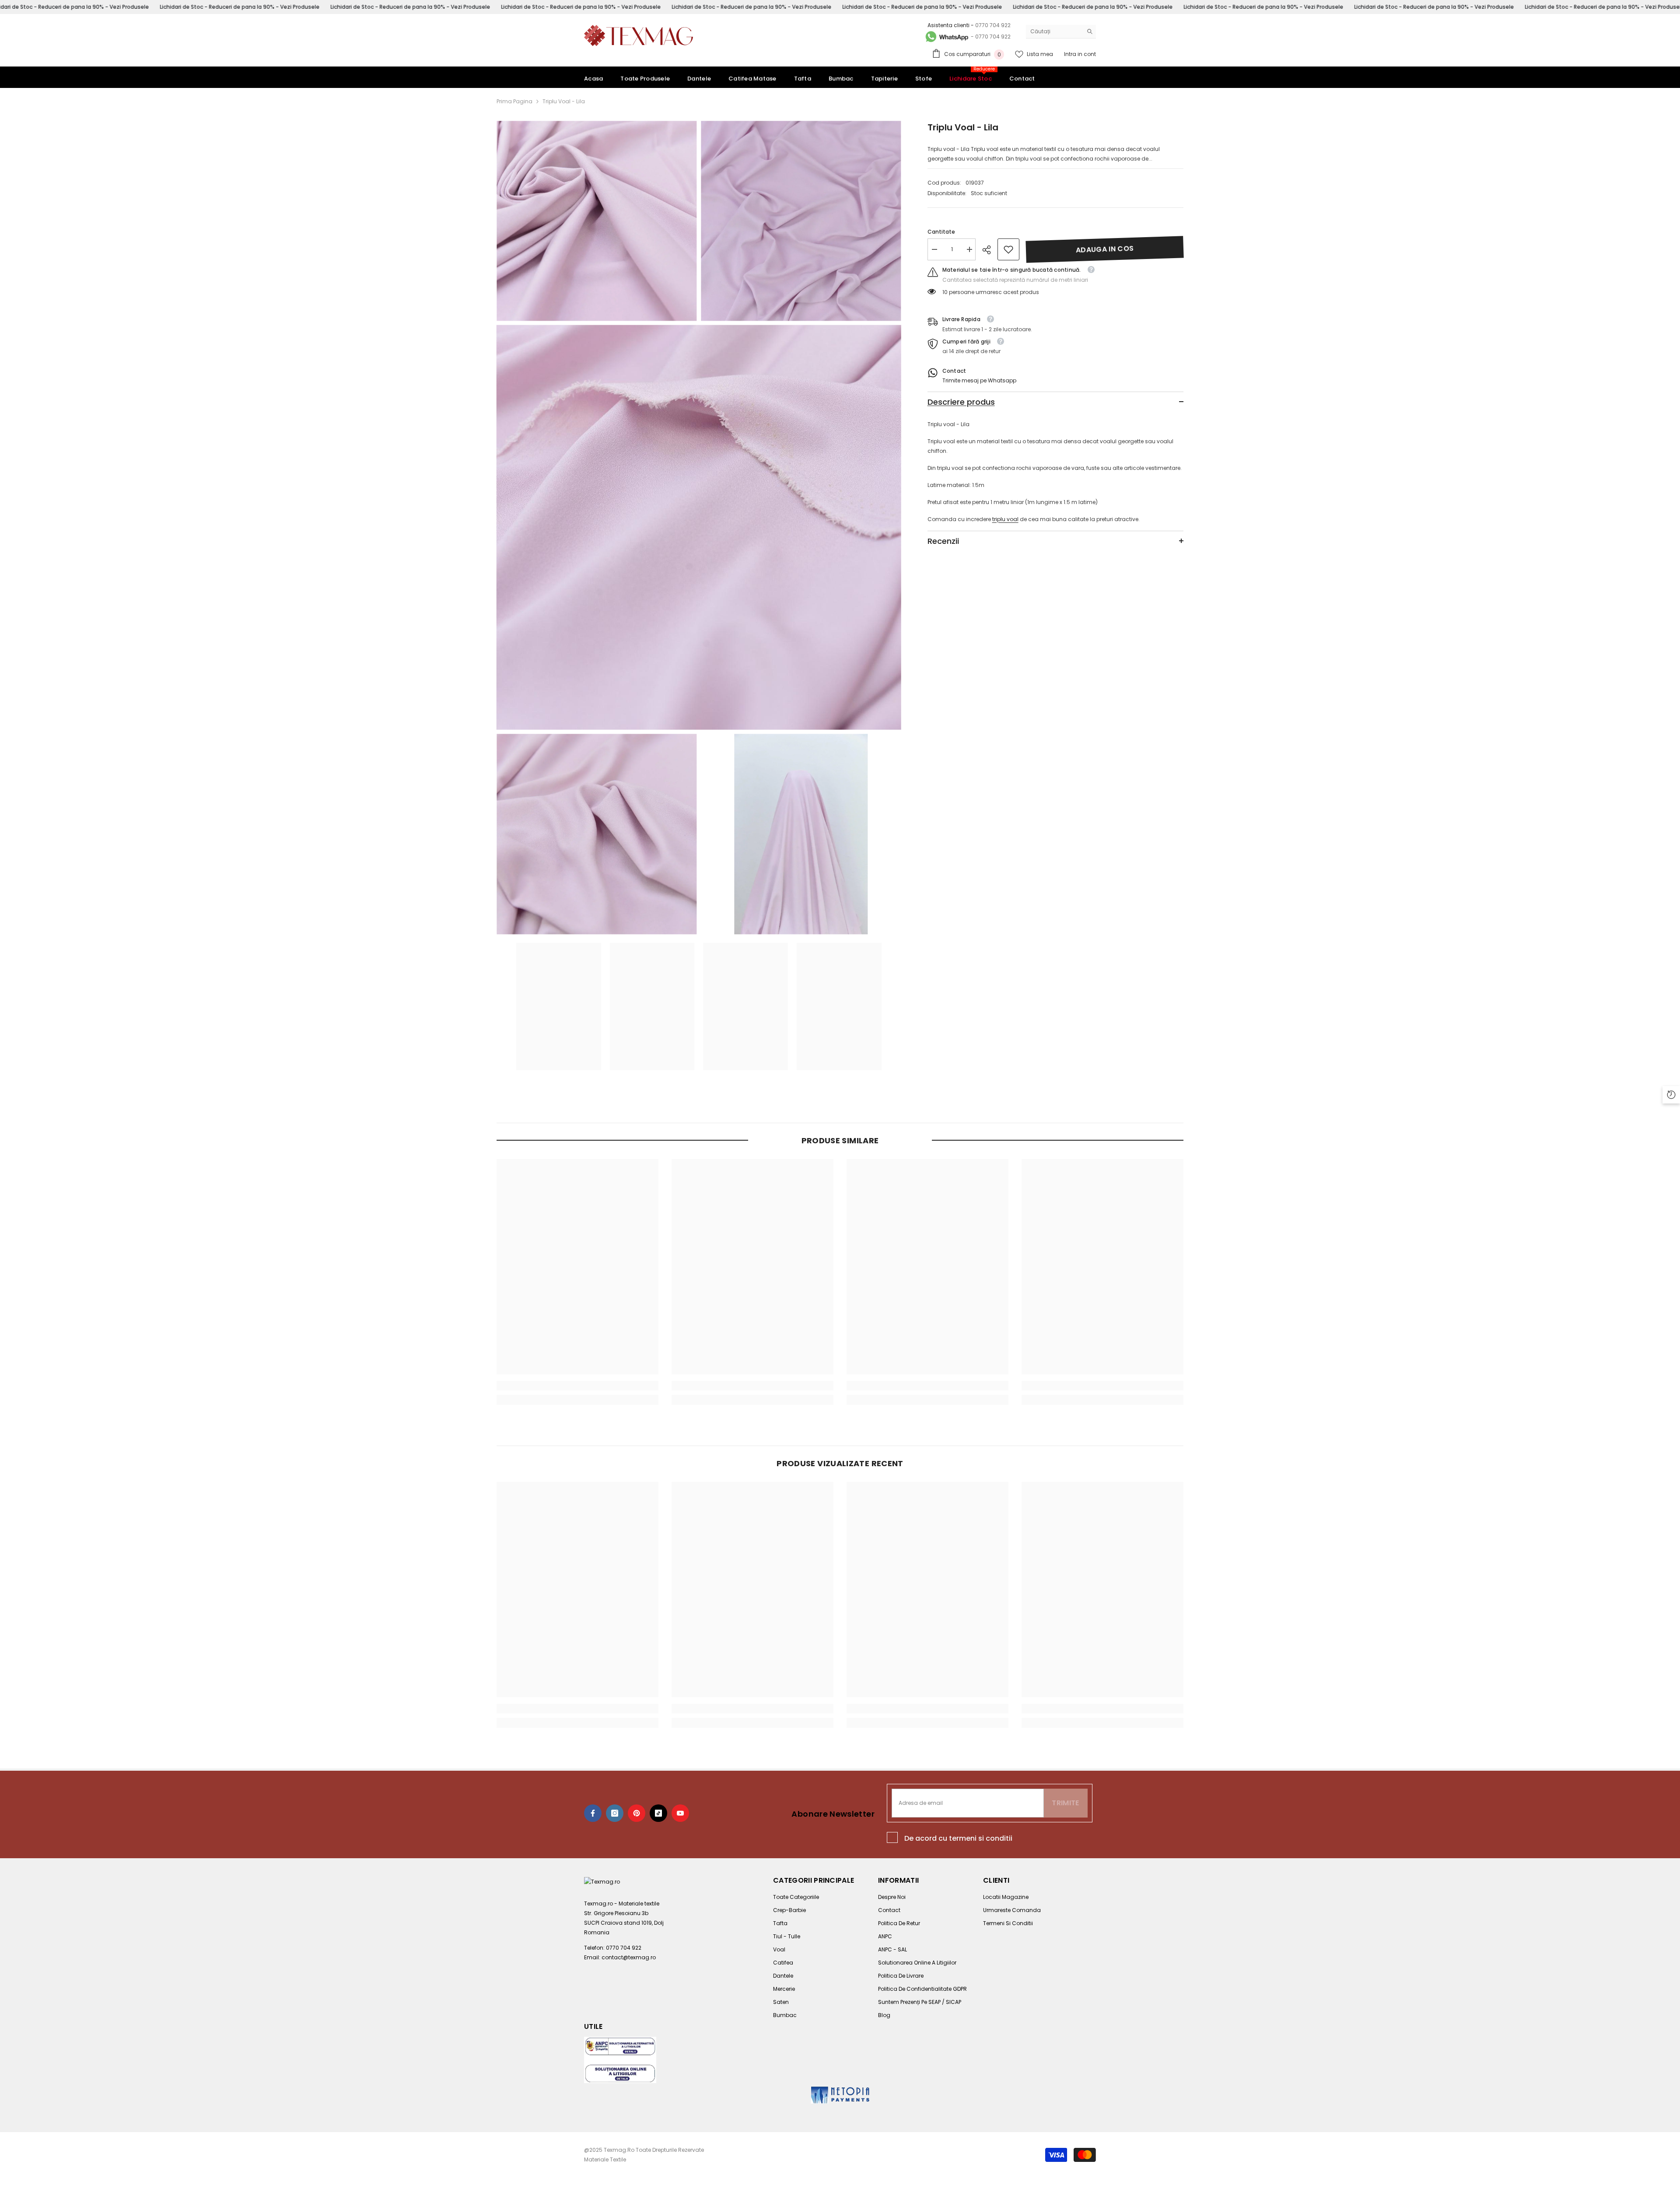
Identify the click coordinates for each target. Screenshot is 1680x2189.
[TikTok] (658, 1813)
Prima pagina (514, 101)
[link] (1008, 249)
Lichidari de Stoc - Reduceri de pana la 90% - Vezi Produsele (240, 7)
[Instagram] (615, 1813)
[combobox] (1054, 32)
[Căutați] (1061, 32)
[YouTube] (680, 1813)
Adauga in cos (1105, 249)
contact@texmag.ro (629, 1957)
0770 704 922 (993, 25)
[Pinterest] (637, 1813)
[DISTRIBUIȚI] (990, 250)
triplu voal (1005, 519)
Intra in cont (1080, 54)
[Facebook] (593, 1813)
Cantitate (941, 232)
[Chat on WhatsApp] (946, 37)
